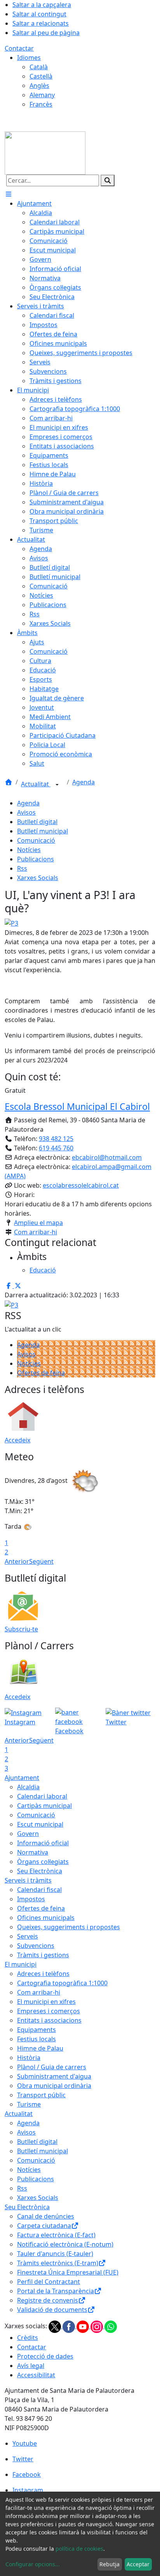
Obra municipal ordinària (54, 2086)
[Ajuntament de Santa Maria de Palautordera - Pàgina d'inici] (45, 152)
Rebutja (110, 2564)
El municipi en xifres (46, 2002)
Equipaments (37, 2030)
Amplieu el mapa (38, 1223)
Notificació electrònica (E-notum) (65, 2244)
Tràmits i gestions (43, 1955)
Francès (41, 104)
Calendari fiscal (39, 1890)
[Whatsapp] (111, 2326)
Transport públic (41, 2095)
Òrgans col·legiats (43, 1862)
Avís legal (31, 2366)
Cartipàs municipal (44, 1806)
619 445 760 (56, 1148)
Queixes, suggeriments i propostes (69, 1927)
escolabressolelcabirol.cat (81, 1185)
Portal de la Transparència (56, 2291)
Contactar (19, 48)
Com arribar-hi (36, 1232)
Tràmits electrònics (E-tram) (58, 2263)
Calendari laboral (42, 1796)
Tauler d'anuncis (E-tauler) (55, 2254)
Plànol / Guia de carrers (52, 2067)
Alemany (42, 95)
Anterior (17, 1561)
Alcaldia (28, 1787)
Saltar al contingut (39, 14)
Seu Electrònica (40, 1871)
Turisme (29, 2104)
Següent (41, 1561)
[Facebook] (70, 2326)
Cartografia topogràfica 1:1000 (62, 1983)
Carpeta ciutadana (44, 2226)
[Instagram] (97, 2326)
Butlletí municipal (43, 831)
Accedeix (17, 1440)
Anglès (39, 86)
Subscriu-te (21, 1629)
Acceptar (138, 2564)
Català (39, 67)
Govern (28, 1834)
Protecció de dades (45, 2356)
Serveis (28, 1936)
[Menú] (9, 194)
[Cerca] (108, 180)
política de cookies (79, 2549)
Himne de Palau (40, 2048)
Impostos (31, 1899)
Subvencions (36, 1946)
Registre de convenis (48, 2300)
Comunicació (36, 840)
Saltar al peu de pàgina (46, 33)
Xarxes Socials (38, 878)
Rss (22, 868)
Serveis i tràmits (28, 1880)
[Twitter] (56, 2326)
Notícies (29, 850)
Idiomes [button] (29, 58)
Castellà (41, 76)
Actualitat (36, 784)
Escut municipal (40, 1824)
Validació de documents (52, 2310)
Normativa (33, 1852)
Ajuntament (22, 1778)
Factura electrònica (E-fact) (56, 2235)
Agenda (83, 782)
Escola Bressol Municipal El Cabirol (77, 1106)
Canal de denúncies (46, 2216)
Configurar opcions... (33, 2564)
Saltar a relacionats (41, 23)
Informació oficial (43, 1843)
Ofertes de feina (41, 1373)
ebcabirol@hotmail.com (107, 1157)
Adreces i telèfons (43, 1974)
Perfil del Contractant (49, 2282)
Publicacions (36, 859)
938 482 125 (56, 1139)
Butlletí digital (37, 822)
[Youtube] (83, 2326)
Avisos (26, 812)
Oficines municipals (46, 1918)
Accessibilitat (36, 2375)
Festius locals (37, 2039)
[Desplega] (57, 785)
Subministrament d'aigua (54, 2076)
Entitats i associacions (49, 2020)
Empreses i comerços (49, 2011)
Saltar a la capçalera (42, 5)
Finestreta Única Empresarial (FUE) (68, 2272)
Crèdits (28, 2338)
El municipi (21, 1964)
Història (29, 2058)
